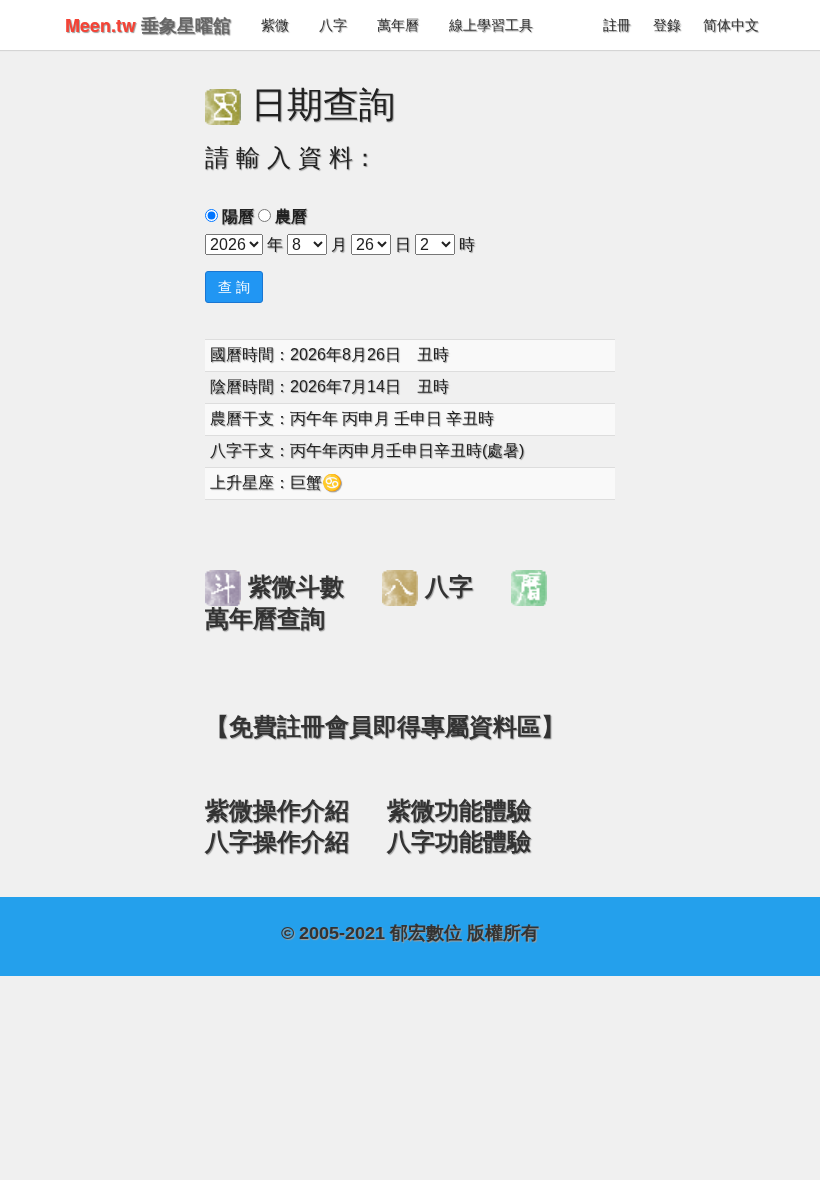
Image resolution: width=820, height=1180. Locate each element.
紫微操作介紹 (277, 811)
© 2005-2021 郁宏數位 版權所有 (410, 933)
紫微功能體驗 (459, 811)
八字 (333, 25)
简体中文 (731, 25)
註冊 (617, 25)
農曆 (291, 216)
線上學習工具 (491, 25)
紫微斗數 (296, 587)
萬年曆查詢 (265, 619)
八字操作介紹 (277, 842)
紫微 (275, 25)
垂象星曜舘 (148, 25)
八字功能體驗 (459, 842)
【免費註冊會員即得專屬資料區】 (385, 727)
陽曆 (238, 216)
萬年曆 (398, 25)
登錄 (667, 25)
